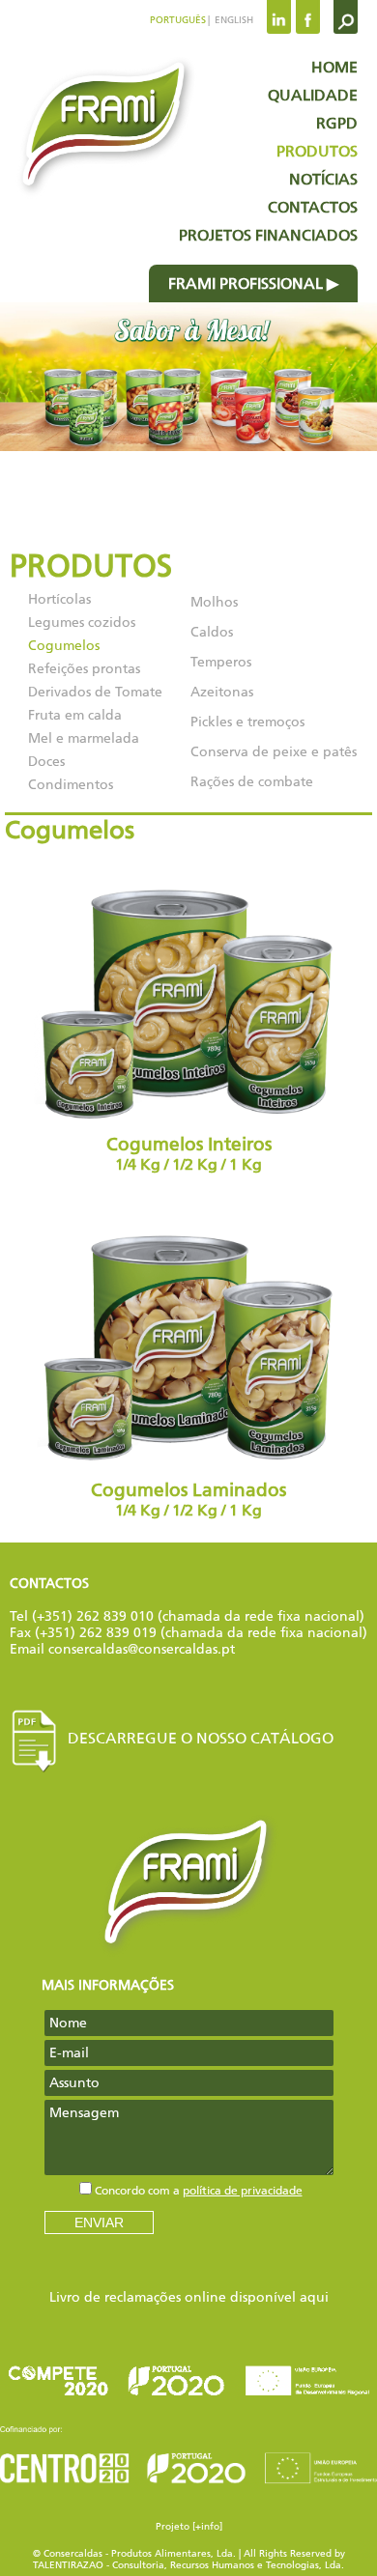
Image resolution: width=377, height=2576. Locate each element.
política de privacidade (243, 2191)
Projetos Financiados (268, 235)
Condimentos (71, 785)
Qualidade (313, 95)
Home (334, 67)
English (232, 20)
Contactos (313, 207)
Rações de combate (252, 782)
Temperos (221, 662)
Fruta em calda (75, 715)
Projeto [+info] (189, 2527)
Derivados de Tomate (95, 692)
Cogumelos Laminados (188, 1500)
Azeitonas (222, 692)
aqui (314, 2297)
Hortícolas (59, 599)
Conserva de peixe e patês (274, 752)
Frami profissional (246, 283)
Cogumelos (64, 646)
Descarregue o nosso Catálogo (201, 1738)
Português (178, 20)
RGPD (337, 123)
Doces (46, 762)
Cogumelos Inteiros (189, 1154)
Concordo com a (199, 2191)
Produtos (317, 151)
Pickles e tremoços (247, 722)
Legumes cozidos (82, 623)
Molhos (214, 602)
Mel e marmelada (84, 738)
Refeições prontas (84, 669)
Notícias (323, 179)
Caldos (212, 632)
